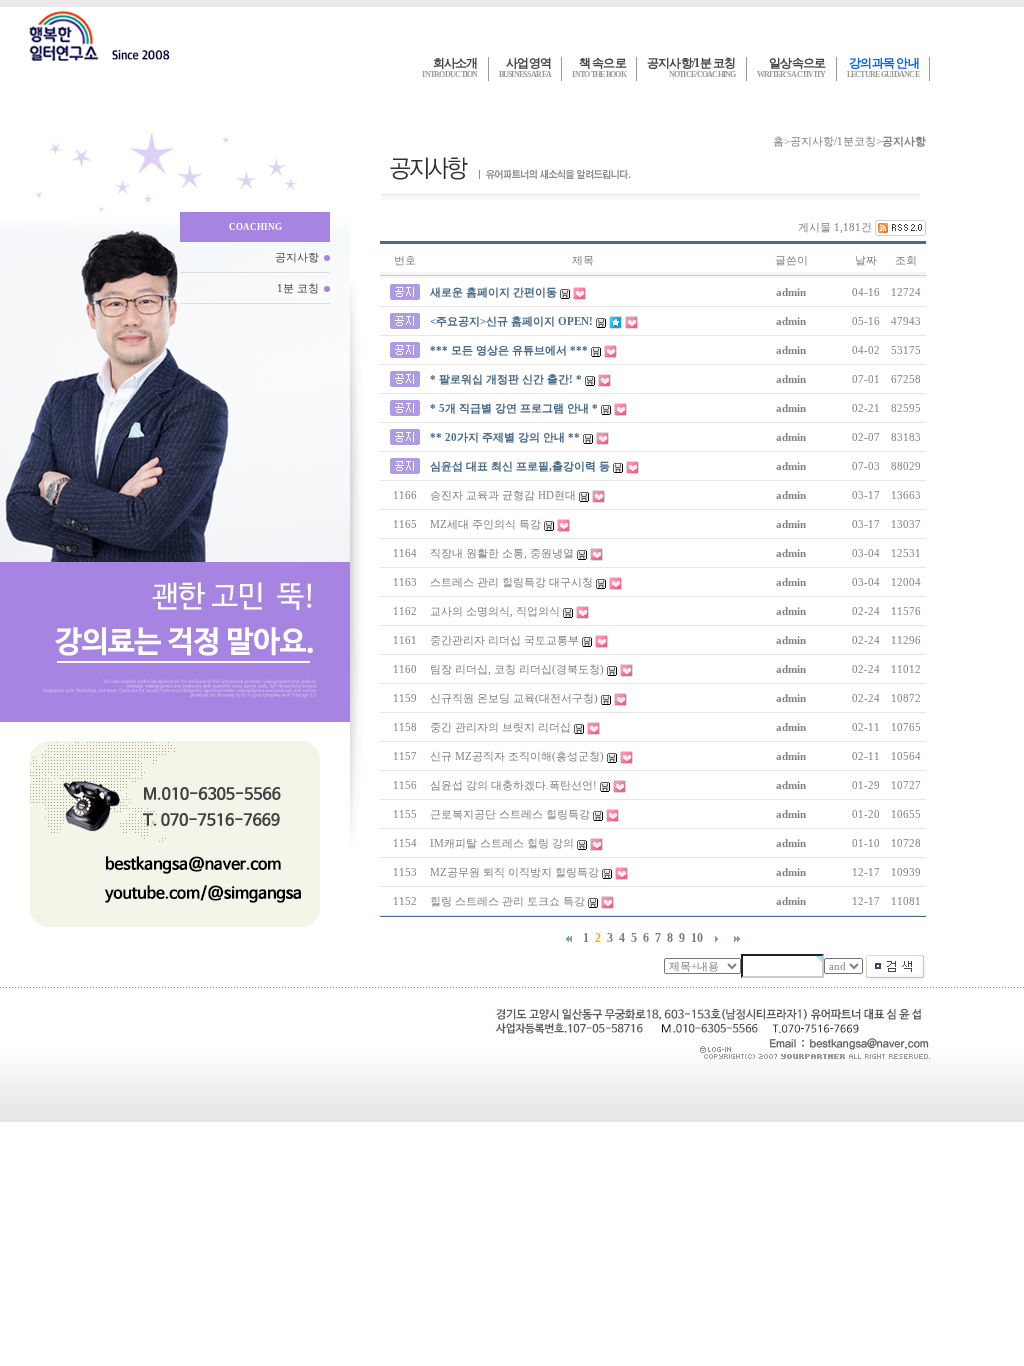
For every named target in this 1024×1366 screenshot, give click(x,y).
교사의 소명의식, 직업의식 (495, 611)
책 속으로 (599, 68)
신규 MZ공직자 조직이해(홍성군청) (517, 756)
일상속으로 (791, 68)
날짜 (866, 260)
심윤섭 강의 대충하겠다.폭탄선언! (513, 785)
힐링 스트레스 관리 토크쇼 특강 (507, 901)
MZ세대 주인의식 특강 (485, 524)
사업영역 (525, 68)
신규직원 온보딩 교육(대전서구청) (514, 698)
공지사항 (297, 257)
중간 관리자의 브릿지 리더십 (500, 727)
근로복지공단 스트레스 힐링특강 (510, 814)
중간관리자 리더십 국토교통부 (504, 640)
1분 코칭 (298, 288)
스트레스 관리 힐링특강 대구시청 (511, 582)
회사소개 (449, 68)
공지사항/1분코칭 (833, 141)
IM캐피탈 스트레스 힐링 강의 (502, 843)
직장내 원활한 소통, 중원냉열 (502, 553)
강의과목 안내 (883, 68)
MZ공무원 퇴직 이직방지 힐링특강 (514, 872)
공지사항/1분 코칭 (691, 68)
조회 (906, 260)
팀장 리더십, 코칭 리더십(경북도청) (517, 669)
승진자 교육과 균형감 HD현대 (503, 495)
